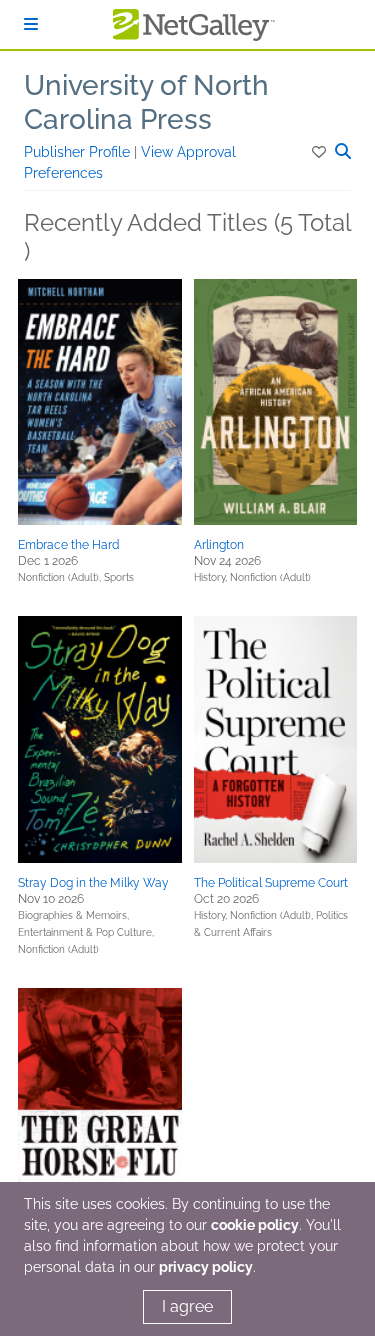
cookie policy (255, 1225)
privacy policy (206, 1267)
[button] (320, 152)
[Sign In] (31, 24)
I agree (187, 1306)
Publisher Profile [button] (79, 152)
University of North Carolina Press (146, 102)
